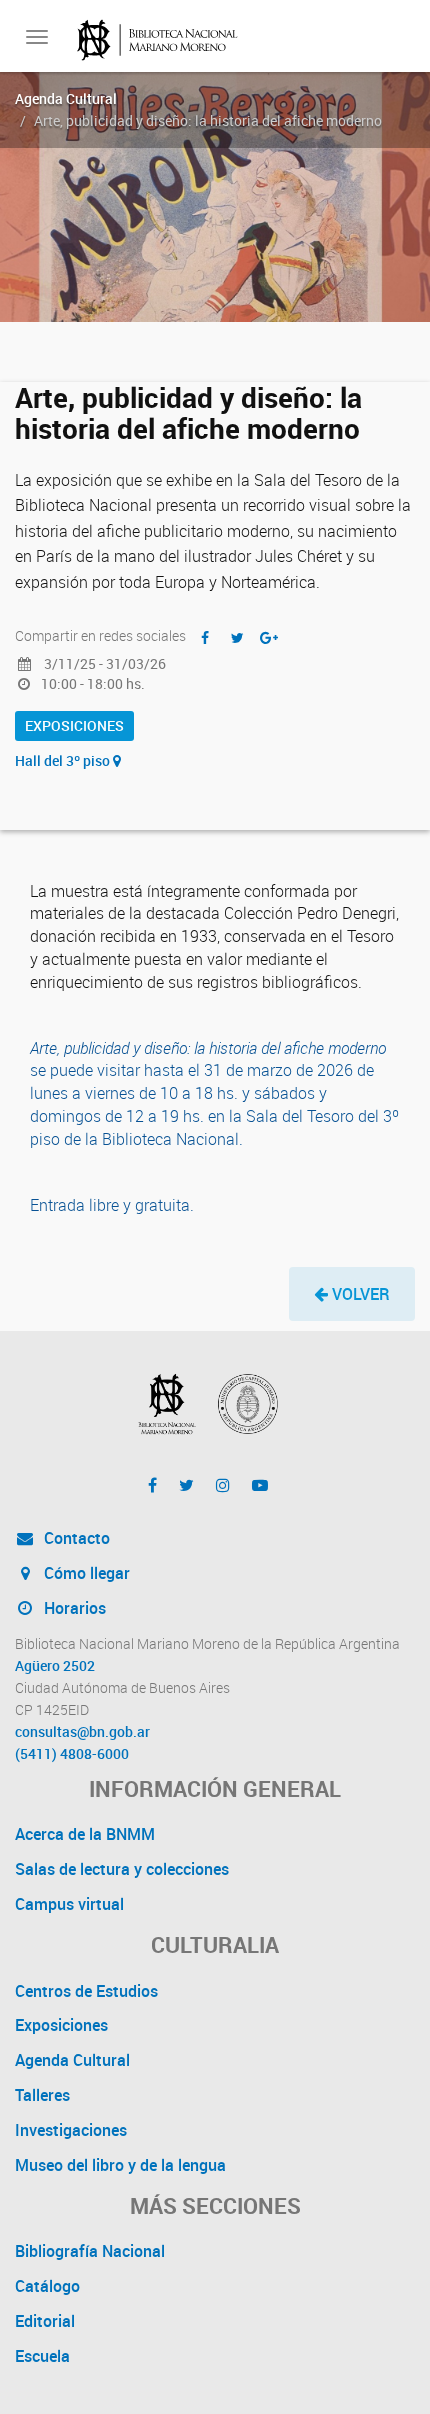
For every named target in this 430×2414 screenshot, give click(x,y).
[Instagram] (223, 1485)
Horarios (73, 1608)
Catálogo (47, 2286)
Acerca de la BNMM (85, 1834)
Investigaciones (71, 2130)
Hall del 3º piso (64, 760)
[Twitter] (186, 1485)
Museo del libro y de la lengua (120, 2165)
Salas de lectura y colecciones (122, 1869)
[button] (352, 1294)
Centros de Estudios (86, 1991)
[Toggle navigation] (37, 37)
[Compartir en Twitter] (237, 637)
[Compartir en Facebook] (205, 637)
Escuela (42, 2356)
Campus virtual (69, 1904)
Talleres (42, 2095)
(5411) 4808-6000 (72, 1754)
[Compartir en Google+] (269, 637)
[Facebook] (152, 1485)
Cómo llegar (85, 1573)
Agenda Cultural (66, 98)
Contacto (75, 1538)
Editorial (45, 2321)
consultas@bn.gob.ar (82, 1732)
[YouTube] (260, 1485)
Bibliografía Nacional (90, 2251)
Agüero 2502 (55, 1666)
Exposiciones (74, 725)
